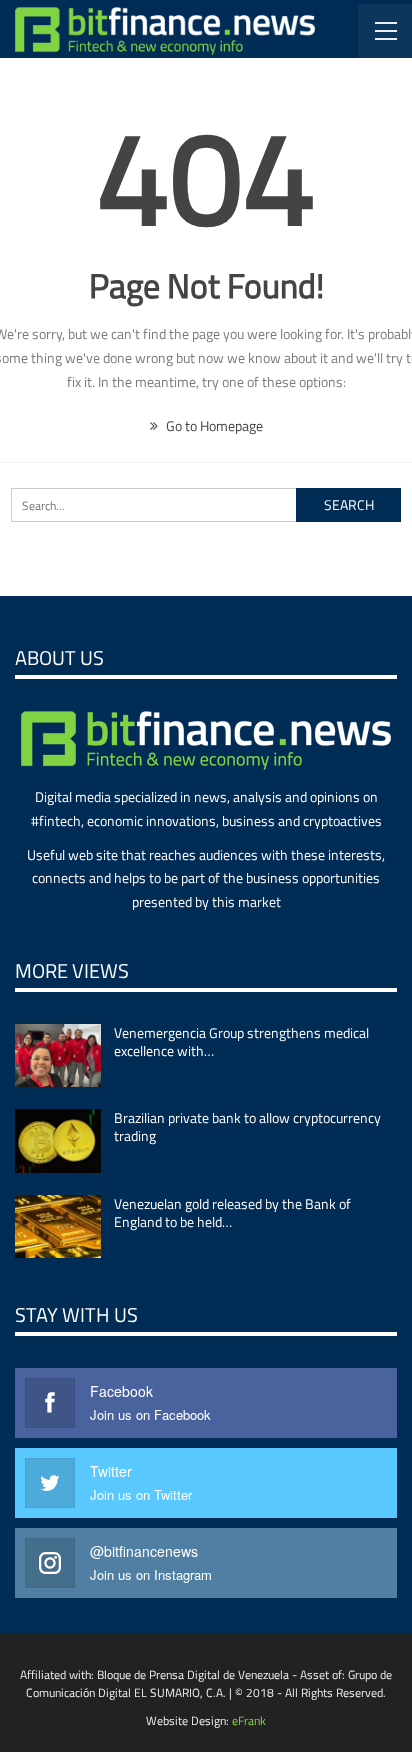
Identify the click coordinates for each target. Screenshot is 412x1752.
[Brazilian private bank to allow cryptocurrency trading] (58, 1141)
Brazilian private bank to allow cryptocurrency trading (247, 1126)
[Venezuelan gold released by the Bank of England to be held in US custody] (58, 1227)
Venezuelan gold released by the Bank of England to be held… (232, 1212)
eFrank (249, 1720)
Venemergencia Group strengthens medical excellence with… (241, 1041)
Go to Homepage (213, 425)
